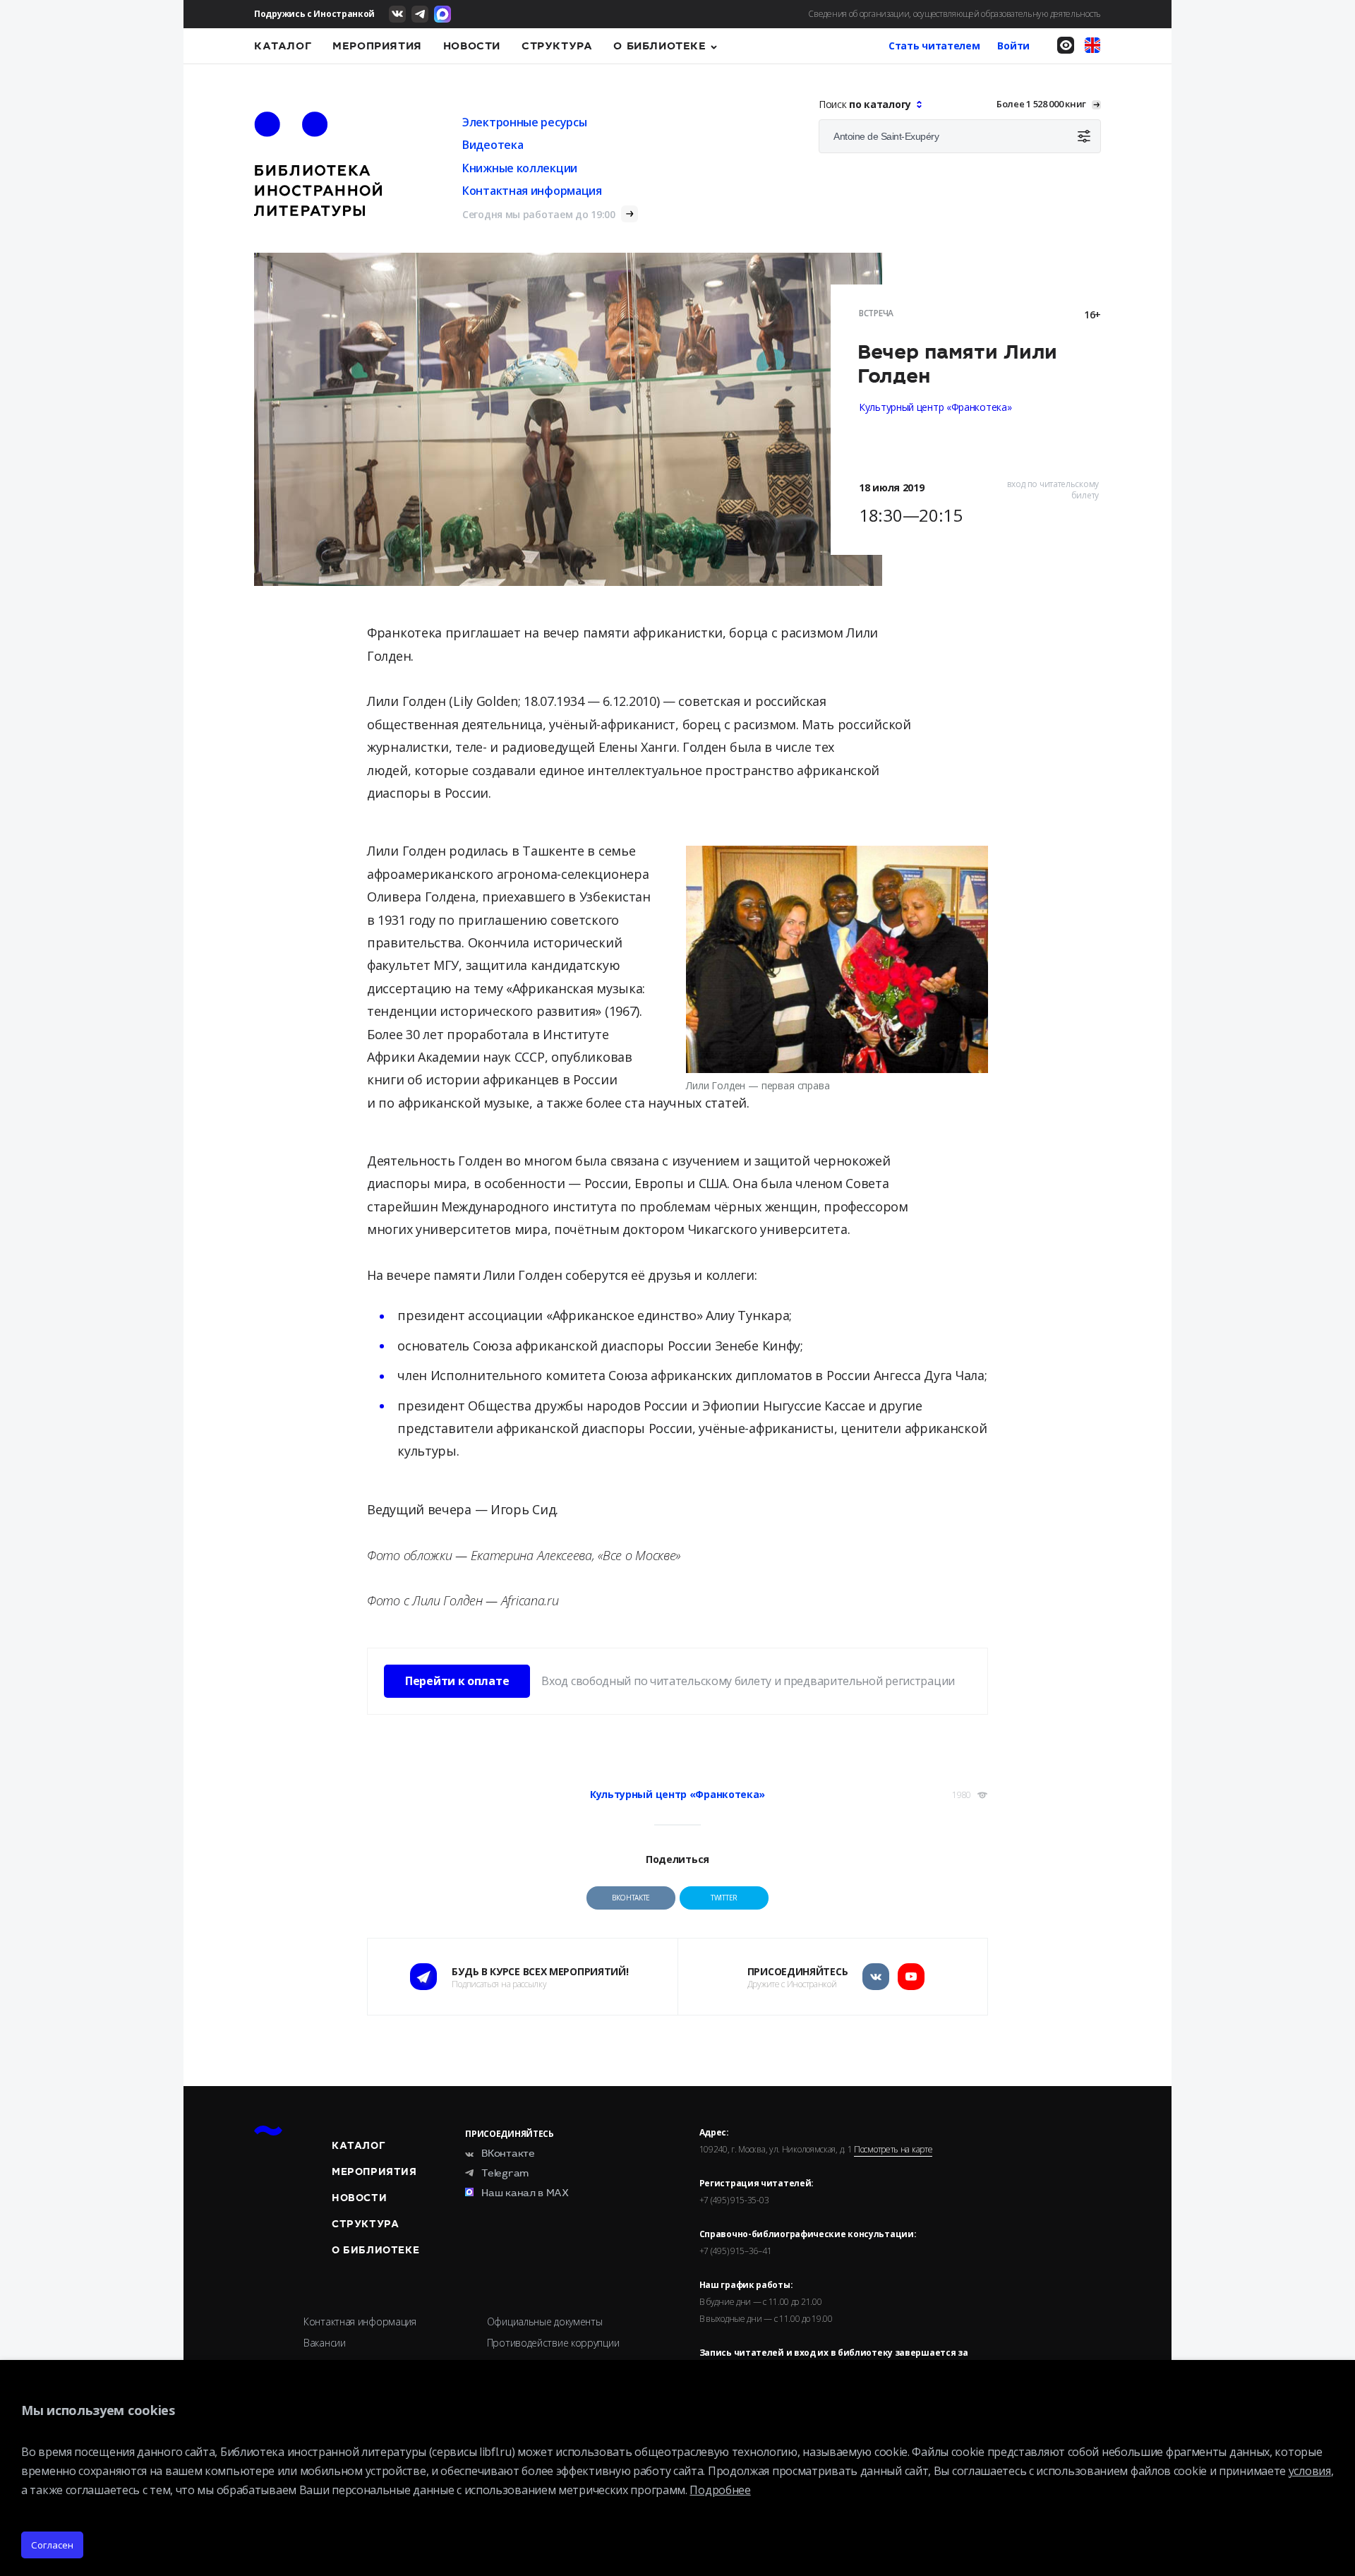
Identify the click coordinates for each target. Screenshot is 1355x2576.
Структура (557, 46)
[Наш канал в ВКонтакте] (397, 14)
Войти (1013, 46)
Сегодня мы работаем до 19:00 (539, 214)
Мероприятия (377, 46)
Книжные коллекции (520, 168)
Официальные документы (545, 2322)
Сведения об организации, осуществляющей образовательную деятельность (954, 14)
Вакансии (325, 2343)
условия (1310, 2471)
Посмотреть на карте (893, 2150)
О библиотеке (660, 46)
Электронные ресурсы (524, 122)
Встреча (876, 313)
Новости (472, 46)
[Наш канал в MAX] (442, 14)
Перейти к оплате (457, 1681)
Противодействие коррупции (553, 2343)
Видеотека (493, 145)
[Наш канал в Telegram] (420, 14)
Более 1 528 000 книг (1041, 104)
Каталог (283, 46)
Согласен (52, 2545)
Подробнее (720, 2490)
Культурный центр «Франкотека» (935, 407)
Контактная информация (532, 191)
